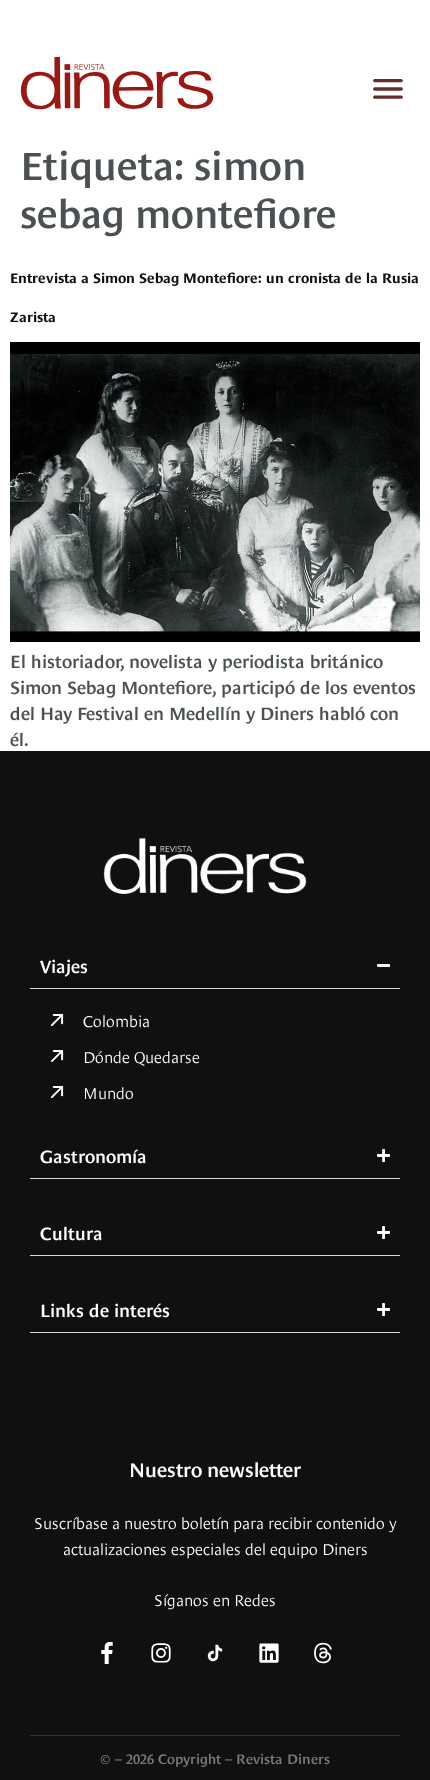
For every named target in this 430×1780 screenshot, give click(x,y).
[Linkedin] (269, 1653)
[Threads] (323, 1653)
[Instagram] (161, 1653)
